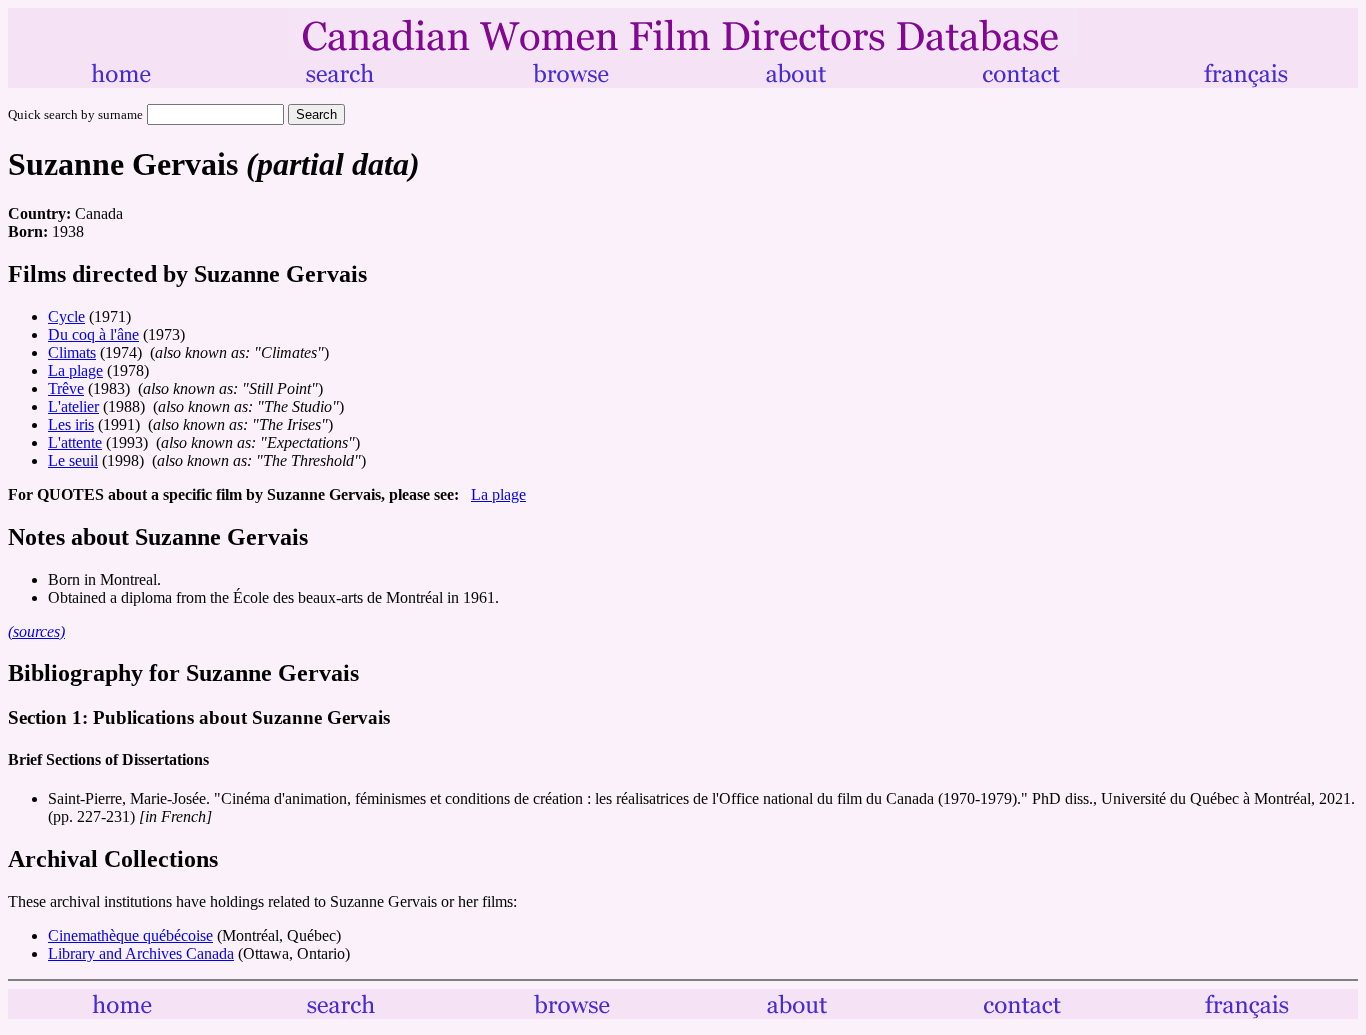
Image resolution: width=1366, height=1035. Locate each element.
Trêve (66, 388)
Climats (72, 352)
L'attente (75, 442)
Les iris (71, 424)
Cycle (66, 316)
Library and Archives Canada (141, 953)
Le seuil (73, 460)
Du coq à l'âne (93, 334)
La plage (75, 370)
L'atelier (73, 406)
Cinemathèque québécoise (130, 935)
